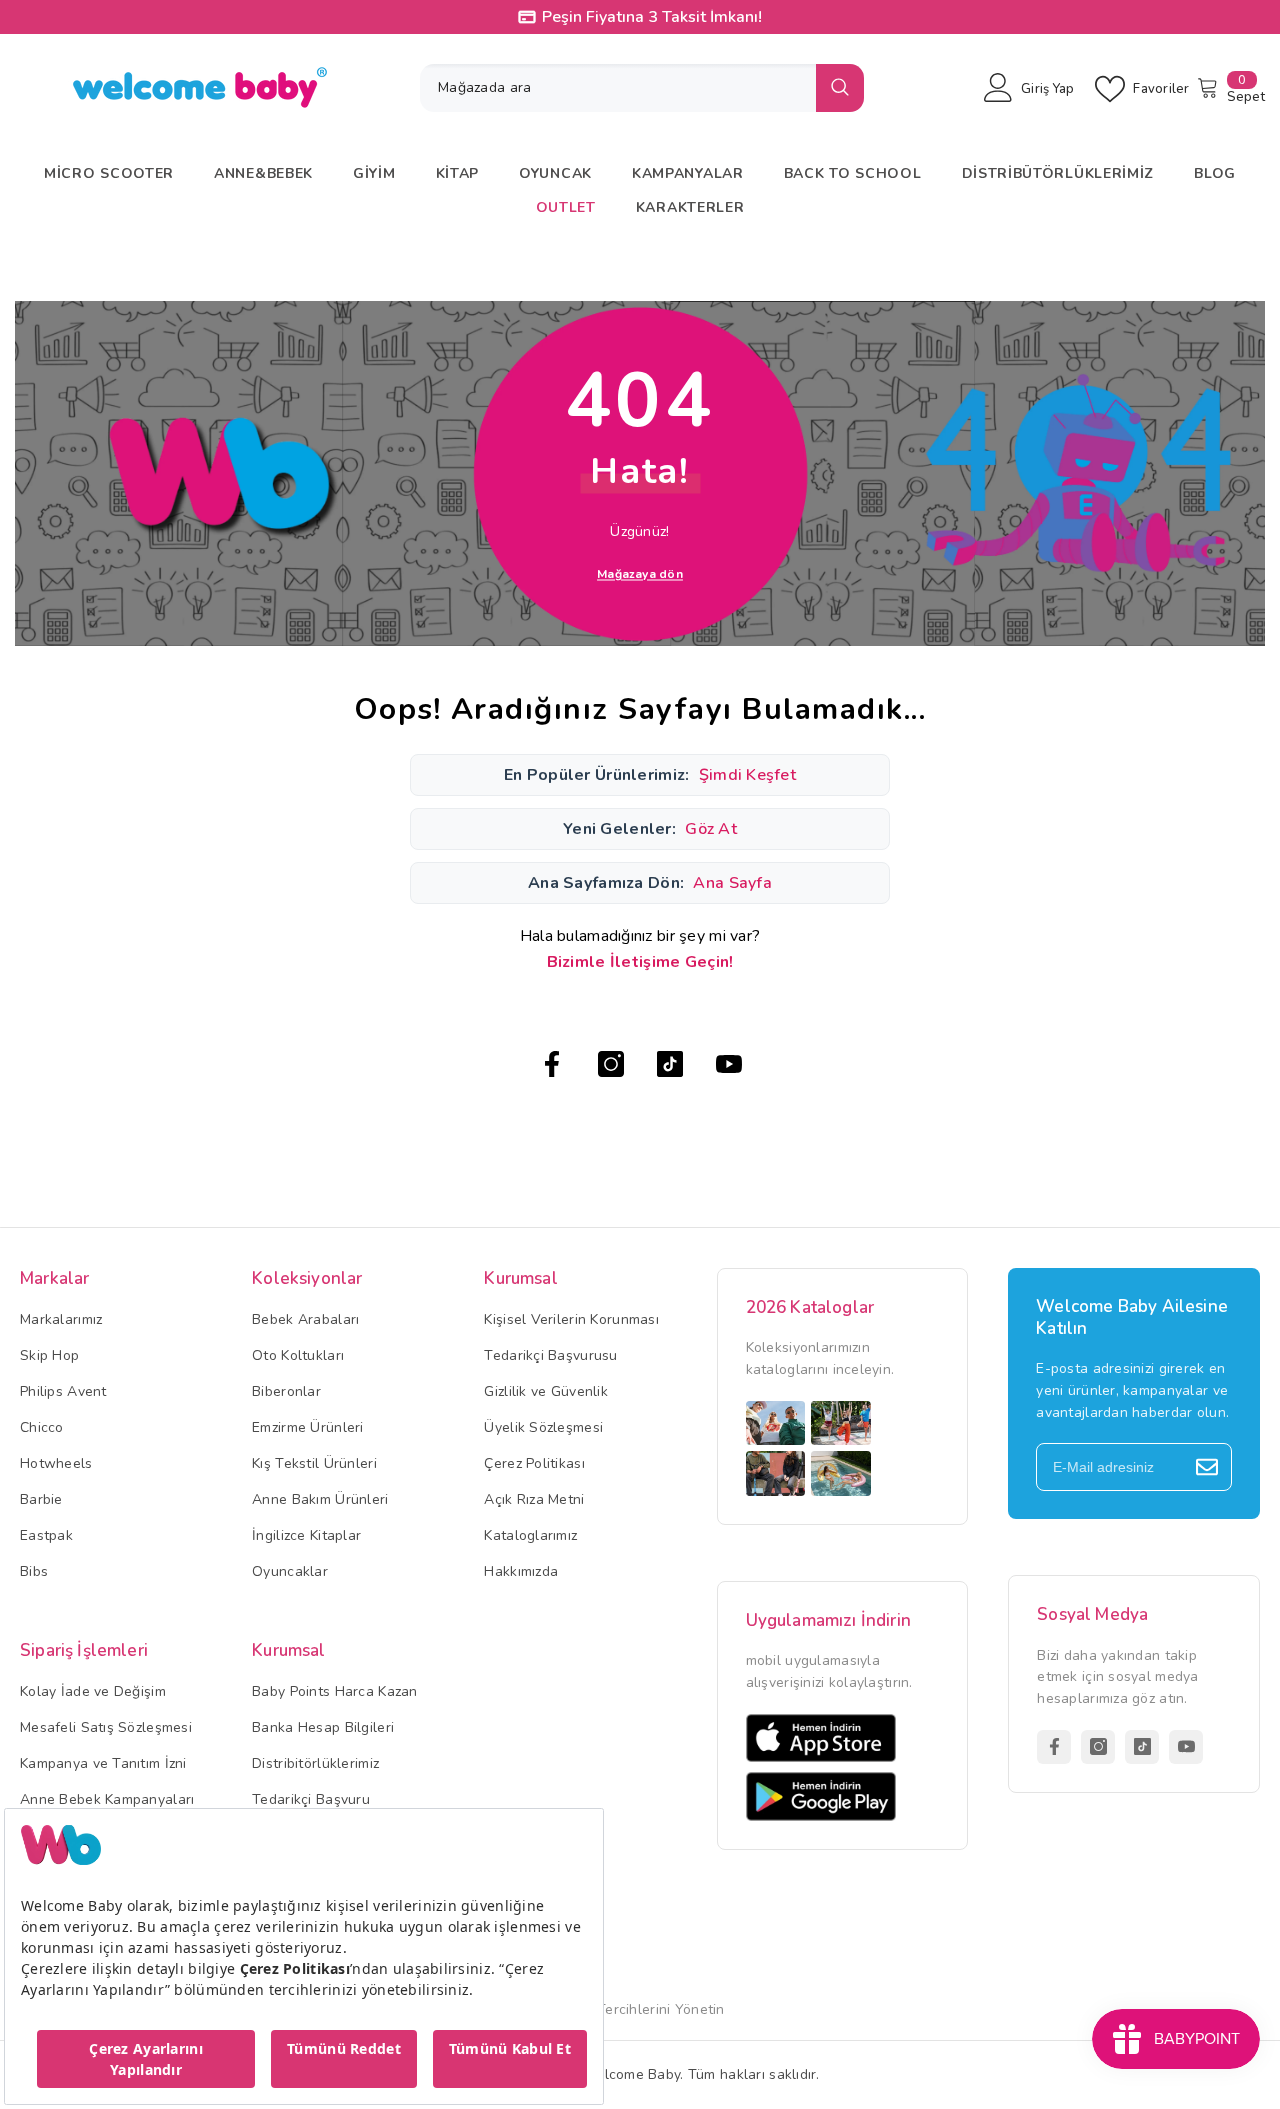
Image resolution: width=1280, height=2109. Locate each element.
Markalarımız (61, 1319)
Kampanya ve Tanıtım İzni (103, 1763)
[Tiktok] (670, 1064)
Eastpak (46, 1535)
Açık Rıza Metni (534, 1499)
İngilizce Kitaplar (306, 1535)
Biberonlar (286, 1391)
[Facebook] (552, 1064)
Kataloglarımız (530, 1535)
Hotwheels (56, 1463)
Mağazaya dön (640, 573)
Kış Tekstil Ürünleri (314, 1463)
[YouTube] (729, 1064)
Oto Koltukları (298, 1355)
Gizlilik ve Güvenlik (546, 1391)
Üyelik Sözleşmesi (543, 1427)
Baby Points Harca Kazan (334, 1691)
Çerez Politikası (534, 1463)
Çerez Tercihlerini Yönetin (639, 2009)
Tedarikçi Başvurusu (550, 1355)
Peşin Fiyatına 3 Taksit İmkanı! (652, 17)
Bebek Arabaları (305, 1319)
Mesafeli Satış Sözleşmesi (106, 1727)
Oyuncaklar (290, 1571)
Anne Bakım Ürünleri (320, 1499)
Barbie (41, 1499)
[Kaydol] (1207, 1467)
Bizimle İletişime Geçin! (640, 962)
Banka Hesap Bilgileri (323, 1727)
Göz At (711, 829)
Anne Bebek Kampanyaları (107, 1799)
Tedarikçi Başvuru (311, 1799)
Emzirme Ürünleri (307, 1427)
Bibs (34, 1571)
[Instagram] (611, 1064)
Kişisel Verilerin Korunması (571, 1319)
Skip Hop (49, 1355)
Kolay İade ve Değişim (93, 1691)
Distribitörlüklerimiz (315, 1763)
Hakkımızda (521, 1571)
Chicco (42, 1427)
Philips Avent (63, 1391)
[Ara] (642, 88)
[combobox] (618, 88)
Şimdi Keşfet (747, 775)
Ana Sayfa (732, 883)
